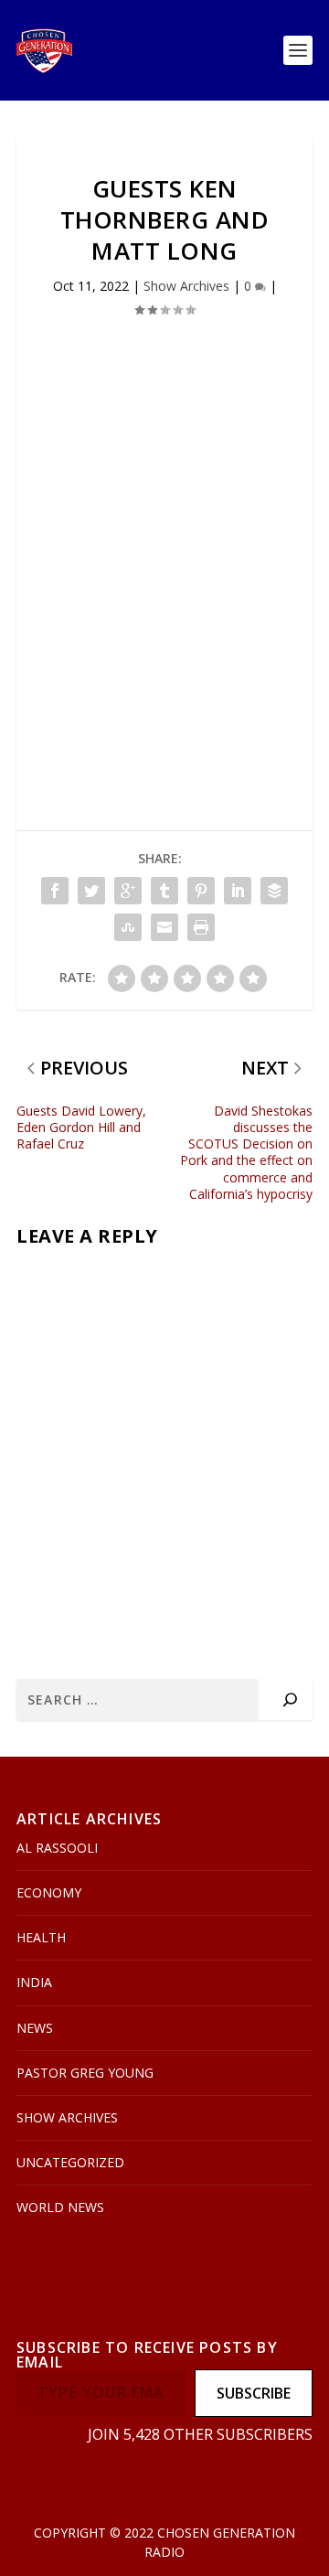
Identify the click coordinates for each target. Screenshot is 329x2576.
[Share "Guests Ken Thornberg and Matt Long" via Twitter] (91, 891)
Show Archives (186, 286)
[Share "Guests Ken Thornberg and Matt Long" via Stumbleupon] (128, 927)
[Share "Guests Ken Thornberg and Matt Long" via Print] (201, 927)
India (34, 1982)
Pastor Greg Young (85, 2073)
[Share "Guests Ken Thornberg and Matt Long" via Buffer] (274, 891)
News (35, 2028)
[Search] (290, 1700)
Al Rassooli (57, 1848)
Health (41, 1937)
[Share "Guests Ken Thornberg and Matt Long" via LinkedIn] (238, 891)
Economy (49, 1892)
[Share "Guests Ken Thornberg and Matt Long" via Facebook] (55, 891)
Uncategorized (70, 2162)
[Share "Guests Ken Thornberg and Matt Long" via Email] (164, 927)
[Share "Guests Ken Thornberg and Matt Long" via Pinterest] (201, 891)
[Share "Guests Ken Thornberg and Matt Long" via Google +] (128, 891)
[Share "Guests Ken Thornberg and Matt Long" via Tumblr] (164, 891)
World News (60, 2207)
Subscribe (254, 2393)
